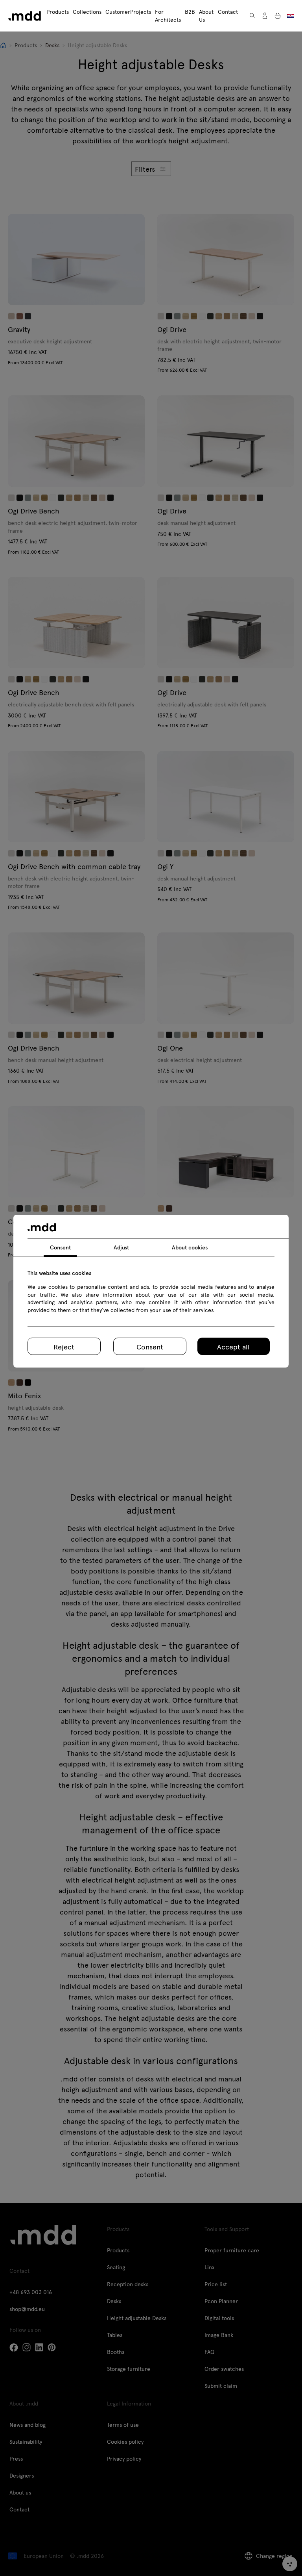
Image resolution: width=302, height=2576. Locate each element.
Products (58, 12)
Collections (87, 12)
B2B (190, 12)
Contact (228, 12)
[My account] (265, 16)
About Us (206, 16)
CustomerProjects (128, 12)
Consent (150, 1346)
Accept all (233, 1346)
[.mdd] (25, 16)
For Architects (168, 16)
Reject (64, 1346)
